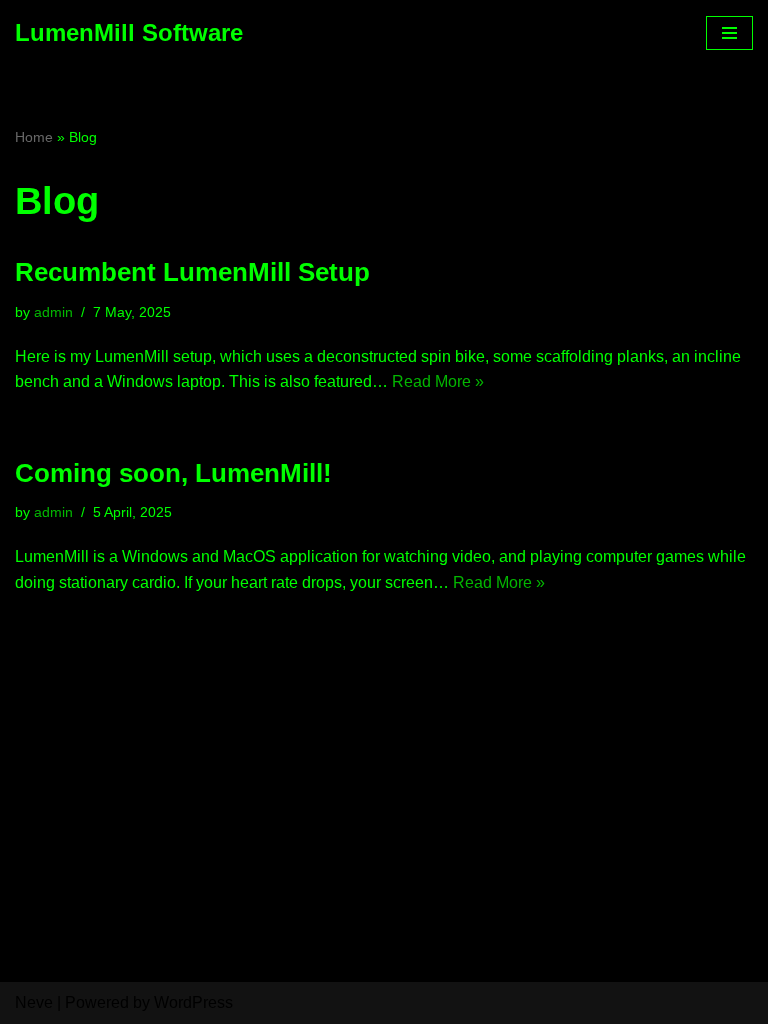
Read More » (438, 381)
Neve (34, 1002)
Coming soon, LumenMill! (173, 473)
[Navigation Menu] (729, 33)
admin (53, 312)
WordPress (193, 1002)
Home (34, 137)
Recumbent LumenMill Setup (192, 272)
